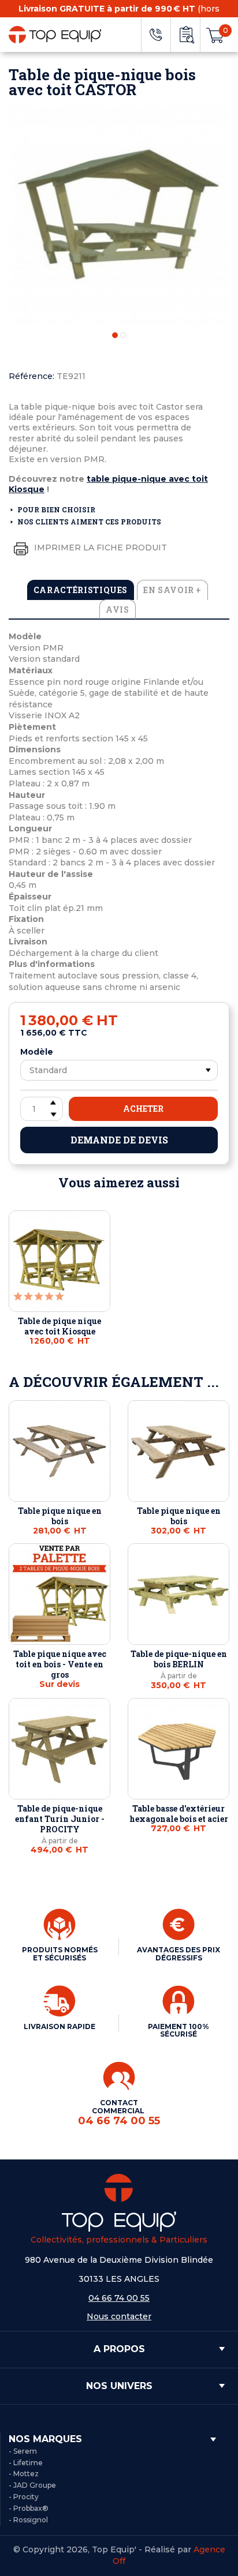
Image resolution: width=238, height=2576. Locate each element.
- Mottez (24, 2474)
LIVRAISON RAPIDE (59, 2026)
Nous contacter (119, 2316)
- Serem (23, 2451)
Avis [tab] (118, 610)
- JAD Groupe (32, 2485)
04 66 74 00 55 (119, 2298)
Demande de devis (119, 1140)
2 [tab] (123, 335)
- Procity (24, 2497)
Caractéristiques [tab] (81, 590)
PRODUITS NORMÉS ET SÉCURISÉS (60, 1954)
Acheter (143, 1109)
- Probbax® (29, 2508)
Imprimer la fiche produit (99, 548)
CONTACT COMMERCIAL (119, 2112)
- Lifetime (26, 2463)
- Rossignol (28, 2520)
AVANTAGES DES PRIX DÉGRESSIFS (178, 1954)
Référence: (31, 376)
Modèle (37, 1052)
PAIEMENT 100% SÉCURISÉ (178, 2031)
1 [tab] (115, 335)
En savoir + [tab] (172, 590)
